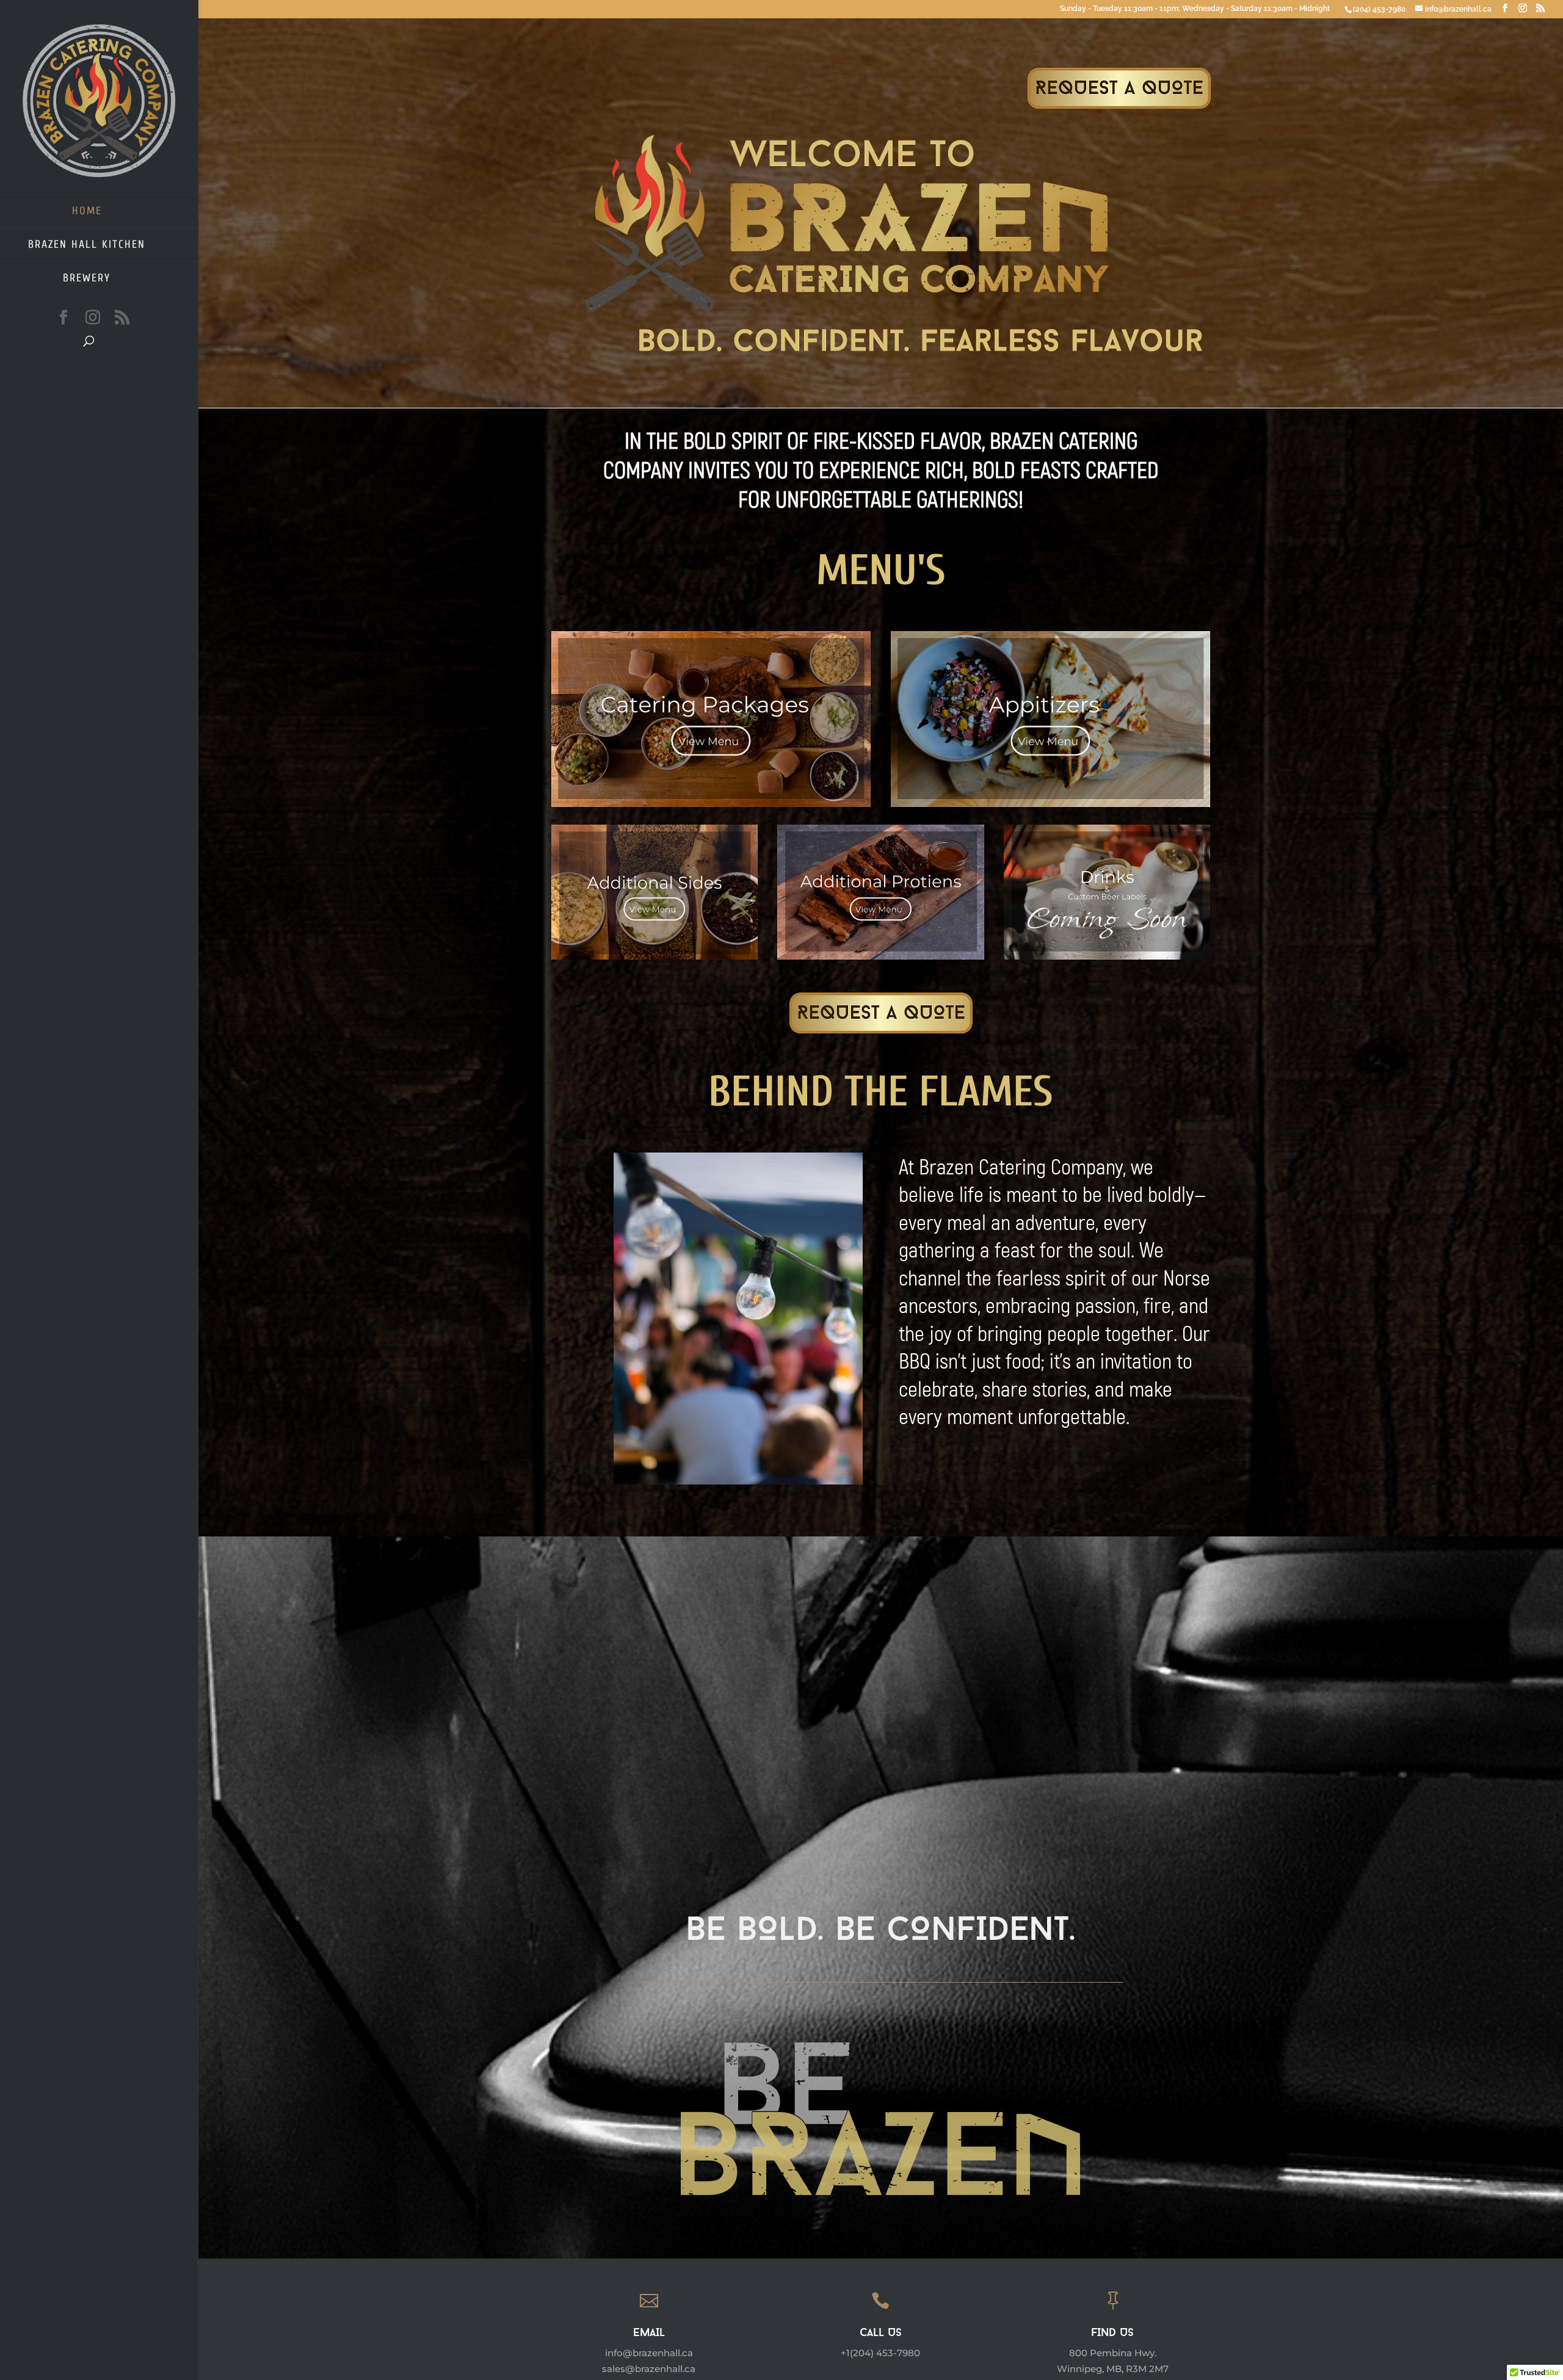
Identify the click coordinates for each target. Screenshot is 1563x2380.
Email (649, 2334)
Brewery (87, 278)
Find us (1112, 2334)
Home (87, 211)
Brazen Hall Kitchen (87, 244)
